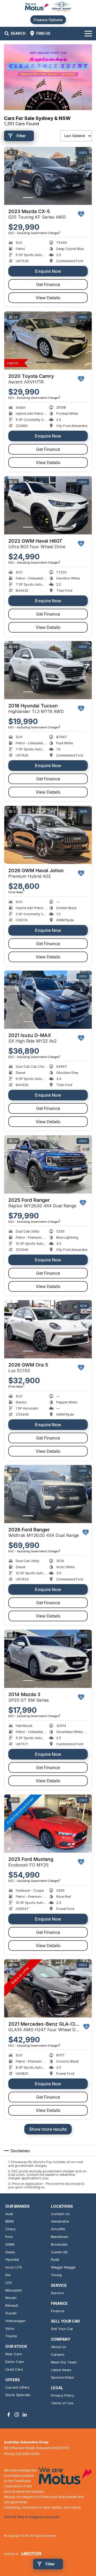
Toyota (11, 2336)
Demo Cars (15, 2362)
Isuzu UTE (14, 2267)
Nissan (11, 2298)
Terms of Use (62, 2403)
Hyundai (12, 2259)
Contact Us (60, 2214)
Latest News (61, 2370)
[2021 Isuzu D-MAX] (48, 1000)
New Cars (14, 2354)
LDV (9, 2283)
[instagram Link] (17, 2415)
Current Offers (17, 2387)
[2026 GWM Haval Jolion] (48, 835)
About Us (59, 2347)
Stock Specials (18, 2395)
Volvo (10, 2328)
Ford (9, 2237)
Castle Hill (59, 2252)
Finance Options (48, 20)
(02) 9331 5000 (27, 2454)
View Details (48, 298)
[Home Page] (48, 7)
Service (57, 2293)
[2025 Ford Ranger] (48, 1164)
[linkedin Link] (25, 2415)
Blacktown (60, 2237)
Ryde (55, 2259)
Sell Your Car (62, 2329)
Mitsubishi (14, 2290)
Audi (9, 2214)
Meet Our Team (64, 2362)
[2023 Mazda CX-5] (48, 176)
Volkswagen (15, 2321)
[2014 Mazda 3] (48, 1659)
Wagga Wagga (63, 2267)
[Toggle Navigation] (88, 33)
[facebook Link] (9, 2415)
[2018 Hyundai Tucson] (48, 670)
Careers (58, 2354)
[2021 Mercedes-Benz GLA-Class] (48, 1988)
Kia (8, 2275)
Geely (10, 2252)
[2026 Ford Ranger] (48, 1494)
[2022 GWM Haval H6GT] (48, 505)
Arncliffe (58, 2229)
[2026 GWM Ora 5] (48, 1329)
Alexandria (60, 2221)
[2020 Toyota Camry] (48, 341)
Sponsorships (62, 2377)
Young (56, 2275)
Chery (10, 2229)
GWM (10, 2244)
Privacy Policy (63, 2395)
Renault (12, 2305)
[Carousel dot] (28, 198)
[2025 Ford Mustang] (48, 1824)
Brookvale (59, 2244)
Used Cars (14, 2369)
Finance (58, 2311)
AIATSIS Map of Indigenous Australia (32, 2517)
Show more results (48, 2129)
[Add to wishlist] (81, 214)
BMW (10, 2221)
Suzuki (11, 2313)
